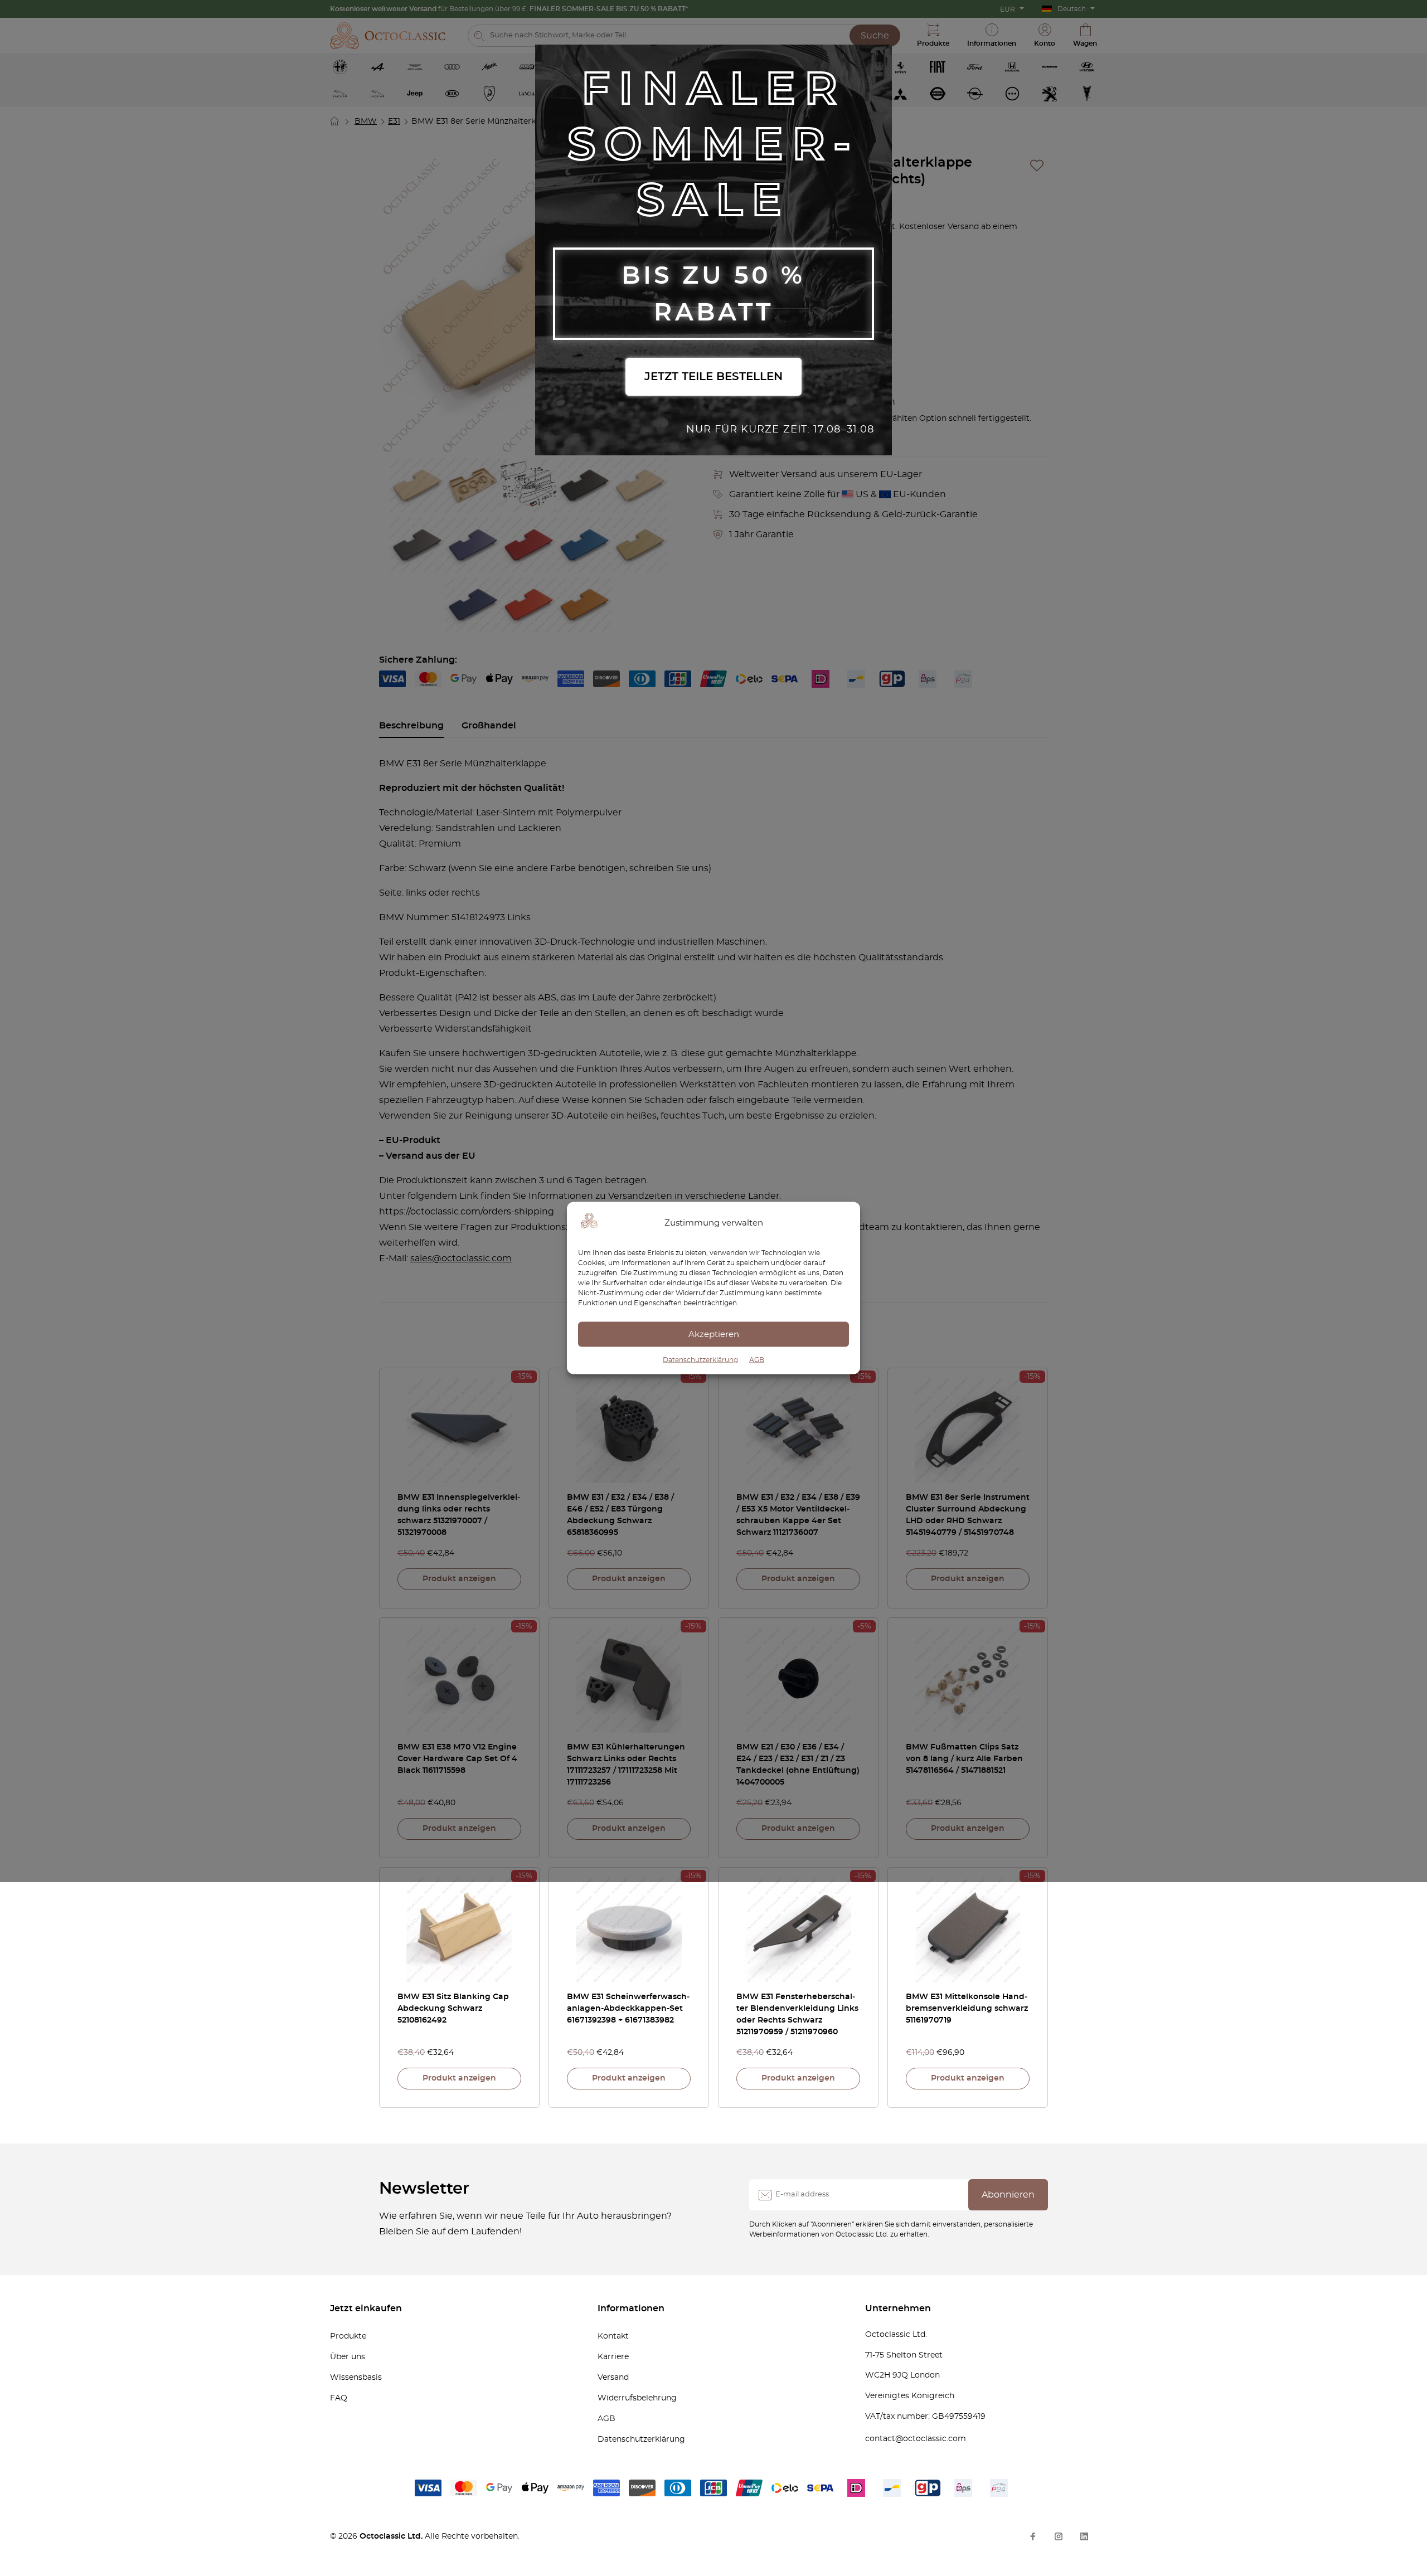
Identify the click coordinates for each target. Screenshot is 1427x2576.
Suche (875, 36)
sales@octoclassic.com (461, 1258)
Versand (613, 2378)
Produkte (348, 2336)
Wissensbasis (356, 2378)
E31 (394, 121)
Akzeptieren (714, 1334)
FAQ (339, 2398)
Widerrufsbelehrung (637, 2398)
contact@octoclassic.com (916, 2439)
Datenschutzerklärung (700, 1360)
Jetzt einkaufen (366, 2308)
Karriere (613, 2357)
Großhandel (489, 726)
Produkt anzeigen (459, 1579)
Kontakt (613, 2336)
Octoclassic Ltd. (392, 2536)
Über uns (348, 2357)
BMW (366, 121)
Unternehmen (898, 2308)
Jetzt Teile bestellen (713, 377)
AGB (757, 1360)
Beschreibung (411, 726)
